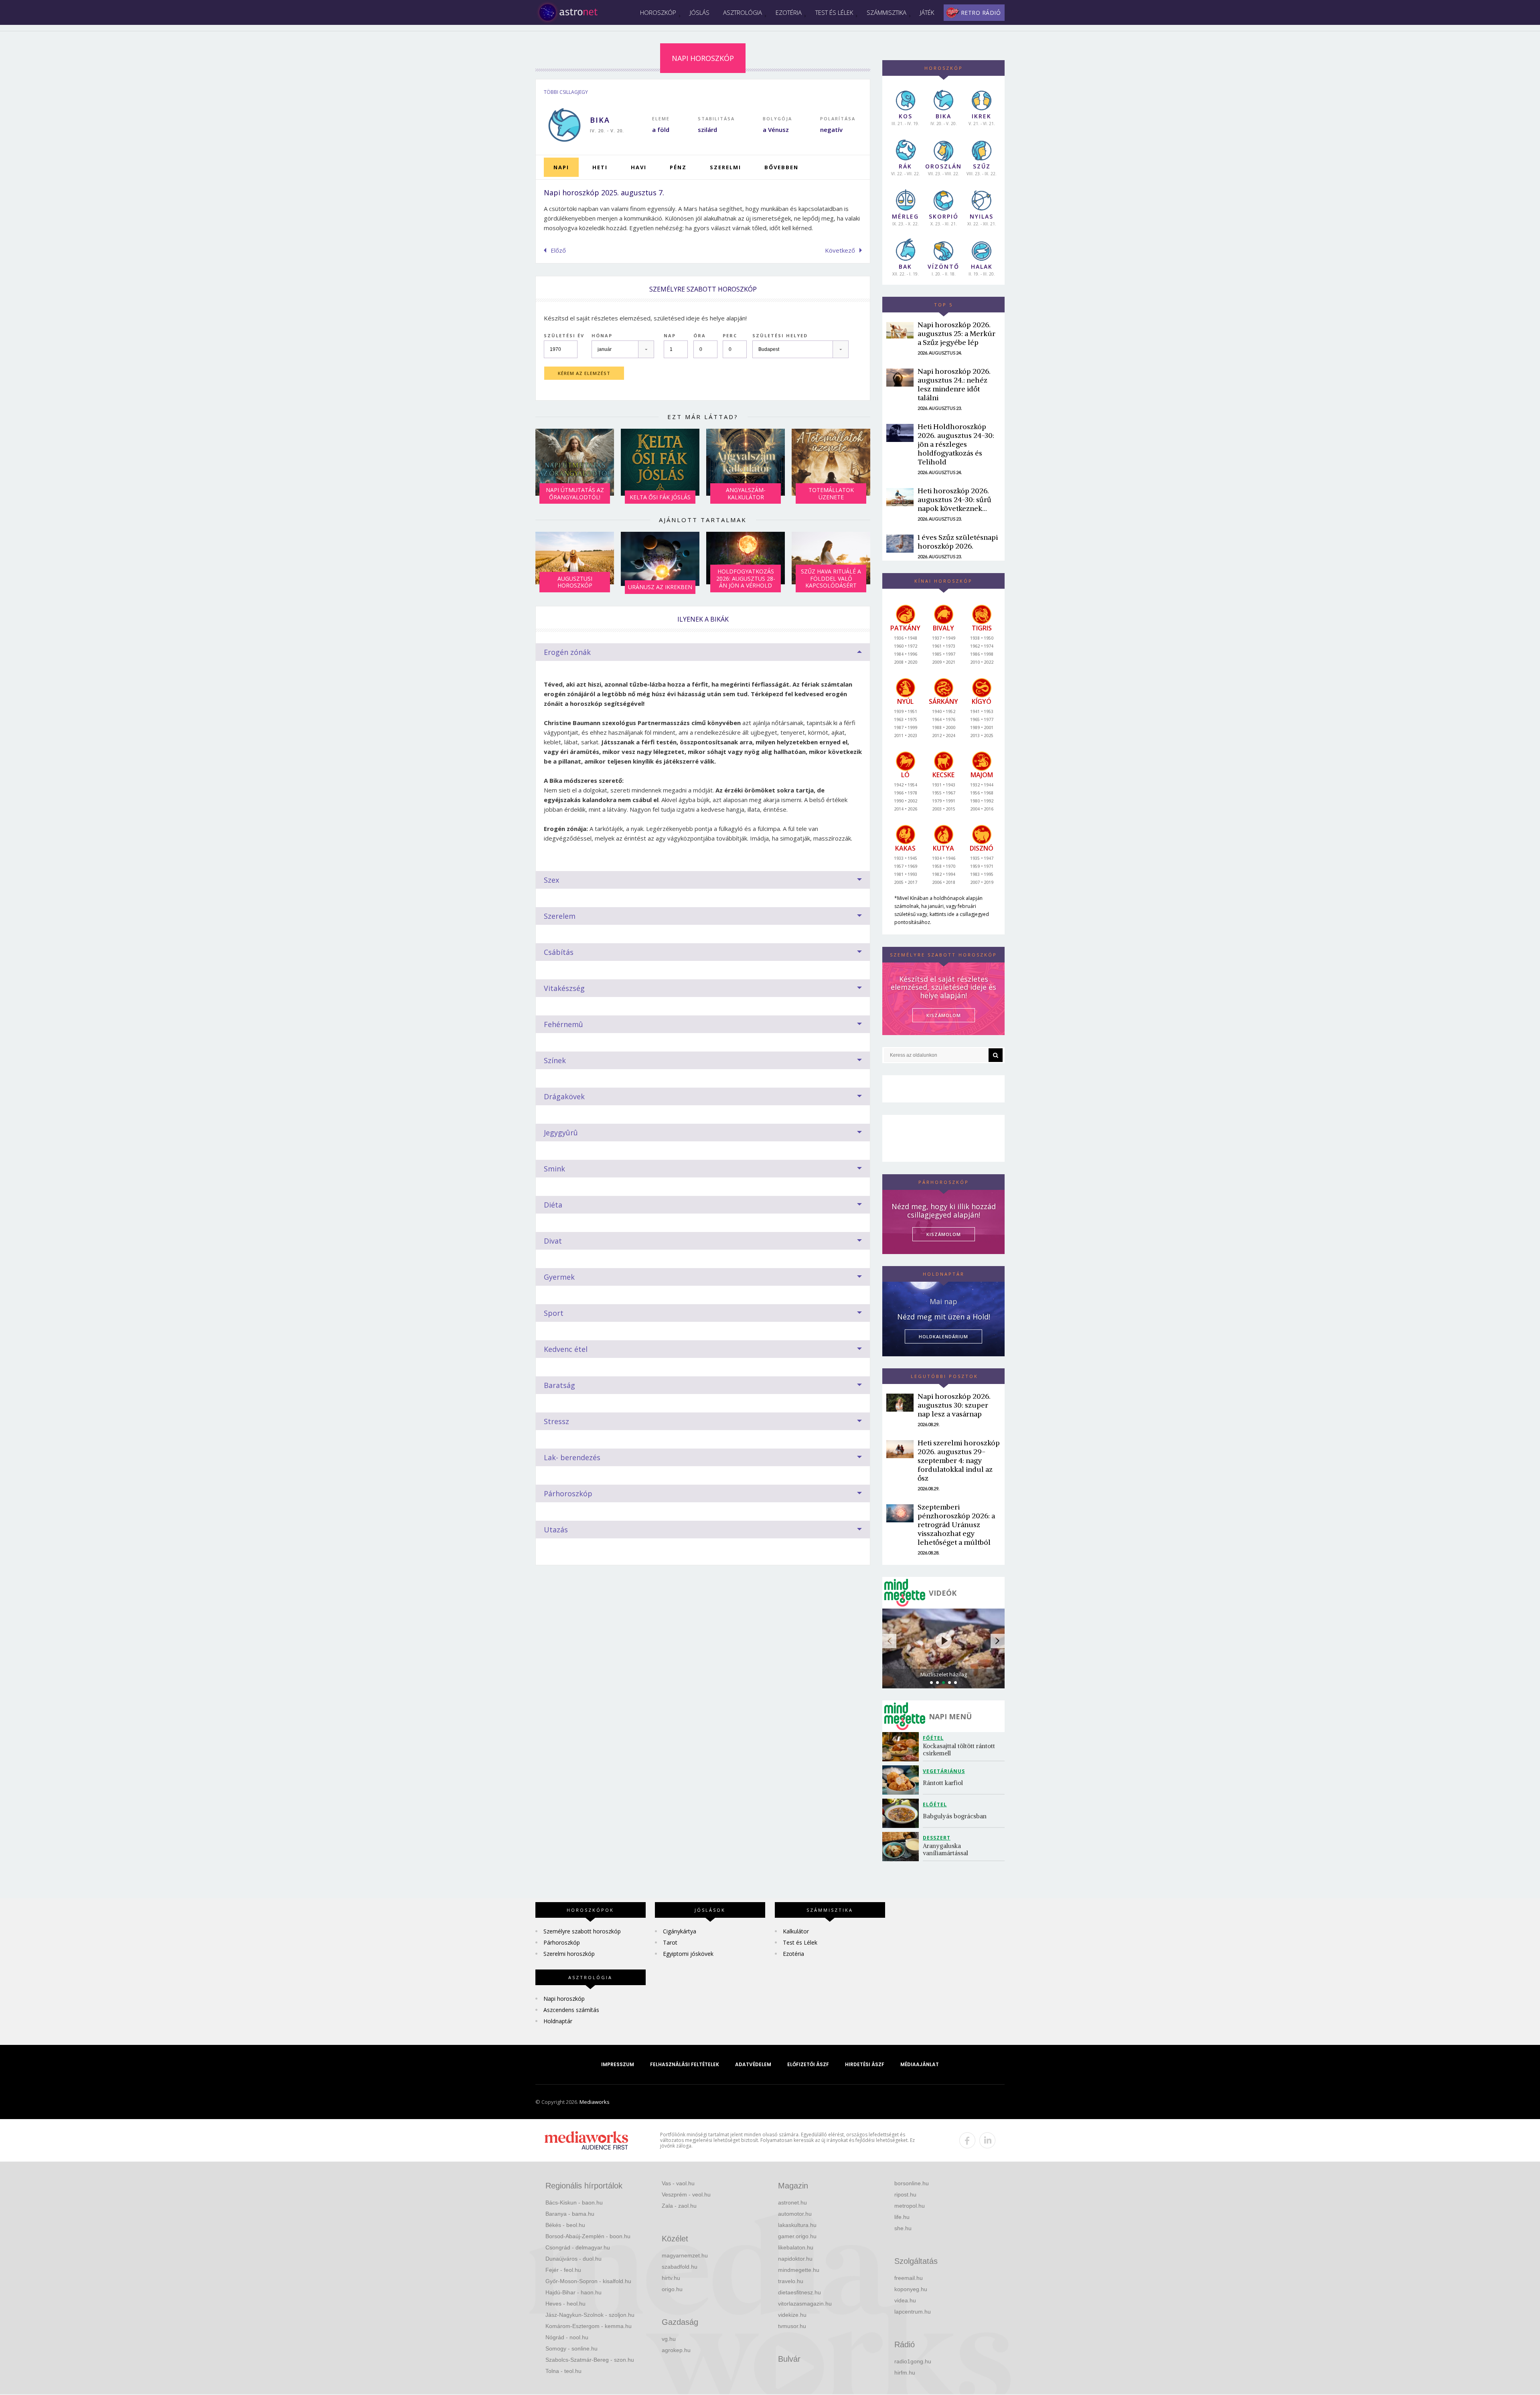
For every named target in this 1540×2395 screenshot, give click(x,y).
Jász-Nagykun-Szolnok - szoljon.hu (590, 2315)
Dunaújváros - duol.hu (573, 2259)
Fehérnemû (563, 1024)
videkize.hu (792, 2315)
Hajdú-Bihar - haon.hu (573, 2292)
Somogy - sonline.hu (571, 2348)
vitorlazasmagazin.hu (805, 2304)
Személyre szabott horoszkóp (582, 1931)
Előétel (935, 1804)
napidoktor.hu (795, 2259)
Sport (554, 1313)
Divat (553, 1241)
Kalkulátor (796, 1931)
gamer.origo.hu (797, 2236)
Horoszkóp (658, 12)
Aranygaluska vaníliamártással (945, 1849)
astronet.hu (792, 2203)
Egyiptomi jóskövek (688, 1954)
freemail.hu (909, 2278)
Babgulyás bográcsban (955, 1816)
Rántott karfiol (943, 1783)
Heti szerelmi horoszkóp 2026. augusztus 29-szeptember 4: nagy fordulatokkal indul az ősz (959, 1460)
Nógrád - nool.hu (567, 2337)
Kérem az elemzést (584, 373)
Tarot (670, 1942)
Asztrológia (743, 12)
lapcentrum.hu (913, 2312)
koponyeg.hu (911, 2289)
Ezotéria (789, 12)
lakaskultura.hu (797, 2225)
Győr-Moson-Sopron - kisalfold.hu (588, 2281)
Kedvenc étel (566, 1349)
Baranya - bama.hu (570, 2214)
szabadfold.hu (680, 2267)
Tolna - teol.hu (563, 2371)
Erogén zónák (567, 652)
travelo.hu (791, 2281)
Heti (600, 167)
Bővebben (781, 167)
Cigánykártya (680, 1931)
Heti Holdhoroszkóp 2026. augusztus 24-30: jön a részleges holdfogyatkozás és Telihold (956, 444)
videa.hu (905, 2300)
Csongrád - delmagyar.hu (578, 2247)
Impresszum (618, 2064)
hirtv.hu (671, 2278)
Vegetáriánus (944, 1771)
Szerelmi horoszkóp (569, 1954)
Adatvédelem (753, 2064)
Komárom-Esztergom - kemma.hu (589, 2326)
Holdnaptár (558, 2021)
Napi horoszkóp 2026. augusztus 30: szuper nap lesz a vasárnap (954, 1405)
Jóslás (700, 12)
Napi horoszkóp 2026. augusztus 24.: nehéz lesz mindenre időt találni (954, 384)
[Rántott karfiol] (903, 1780)
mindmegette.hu (799, 2270)
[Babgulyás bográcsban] (903, 1813)
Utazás (556, 1530)
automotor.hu (795, 2214)
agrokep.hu (676, 2350)
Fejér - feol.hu (563, 2270)
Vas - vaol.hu (678, 2183)
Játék (927, 12)
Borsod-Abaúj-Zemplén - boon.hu (588, 2236)
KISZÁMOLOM (944, 1015)
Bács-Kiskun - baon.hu (574, 2203)
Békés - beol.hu (565, 2225)
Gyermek (559, 1277)
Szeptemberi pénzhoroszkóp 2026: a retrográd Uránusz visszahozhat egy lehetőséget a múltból (956, 1525)
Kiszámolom (944, 1234)
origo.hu (672, 2289)
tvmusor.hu (792, 2326)
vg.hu (669, 2339)
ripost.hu (905, 2194)
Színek (555, 1060)
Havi (639, 167)
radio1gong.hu (913, 2361)
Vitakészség (564, 988)
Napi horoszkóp (564, 1999)
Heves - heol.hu (565, 2304)
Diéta (553, 1205)
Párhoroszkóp (568, 1493)
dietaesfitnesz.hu (799, 2292)
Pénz (678, 167)
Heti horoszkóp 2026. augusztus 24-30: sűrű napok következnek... (954, 499)
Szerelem (560, 916)
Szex (551, 880)
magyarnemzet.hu (685, 2255)
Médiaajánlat (920, 2064)
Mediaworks (595, 2102)
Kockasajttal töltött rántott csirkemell (960, 1750)
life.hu (902, 2217)
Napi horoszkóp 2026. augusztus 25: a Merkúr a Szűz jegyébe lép (956, 333)
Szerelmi (725, 167)
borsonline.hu (912, 2183)
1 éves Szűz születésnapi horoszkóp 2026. (958, 542)
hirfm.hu (905, 2373)
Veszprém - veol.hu (686, 2194)
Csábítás (559, 952)
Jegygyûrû (561, 1133)
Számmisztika (887, 12)
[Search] (996, 1055)
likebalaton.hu (796, 2247)
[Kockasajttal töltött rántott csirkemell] (903, 1747)
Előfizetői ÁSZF (808, 2064)
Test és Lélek (834, 12)
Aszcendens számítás (571, 2010)
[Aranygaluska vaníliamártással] (903, 1847)
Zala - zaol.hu (679, 2206)
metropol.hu (910, 2206)
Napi (561, 167)
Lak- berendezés (572, 1457)
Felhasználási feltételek (685, 2064)
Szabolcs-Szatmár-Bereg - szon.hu (590, 2360)
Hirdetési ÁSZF (865, 2064)
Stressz (556, 1421)
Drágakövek (564, 1096)
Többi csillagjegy (566, 92)
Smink (554, 1169)
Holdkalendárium (943, 1336)
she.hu (903, 2228)
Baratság (559, 1385)
